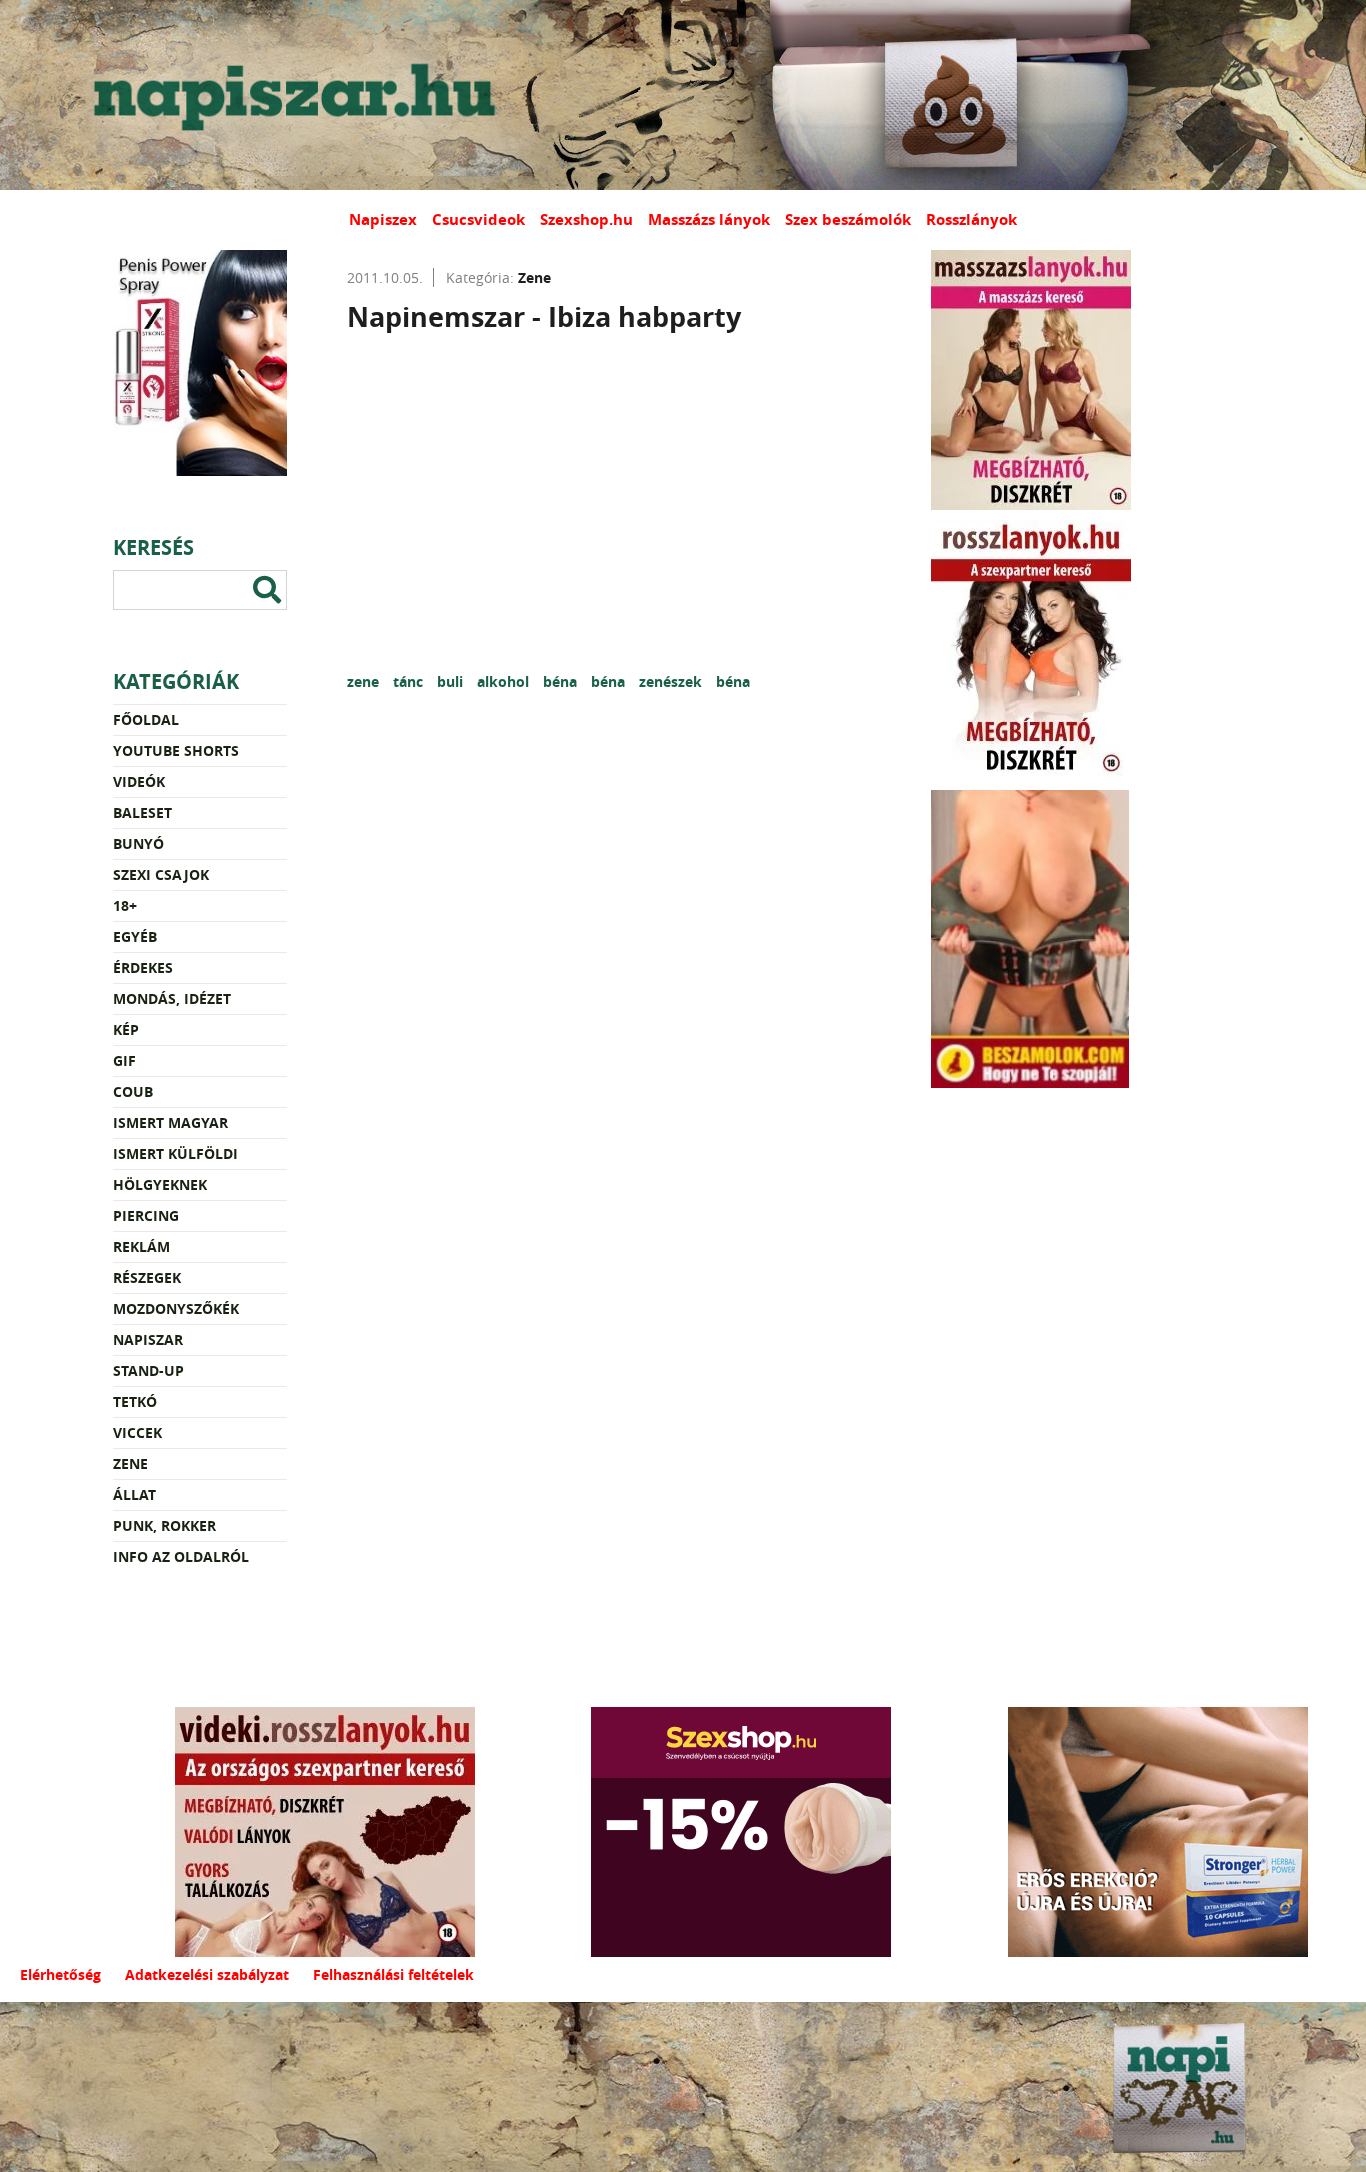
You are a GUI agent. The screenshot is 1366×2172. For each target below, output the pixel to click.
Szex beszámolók (848, 219)
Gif (124, 1060)
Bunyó (138, 843)
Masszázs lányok (709, 219)
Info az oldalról (181, 1556)
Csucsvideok (478, 219)
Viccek (137, 1432)
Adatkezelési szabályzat (207, 1974)
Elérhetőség (60, 1974)
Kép (126, 1029)
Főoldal (146, 719)
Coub (133, 1091)
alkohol (505, 681)
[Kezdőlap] (290, 95)
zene (365, 681)
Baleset (142, 812)
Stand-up (148, 1370)
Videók (139, 781)
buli (452, 681)
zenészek (672, 681)
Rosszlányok (971, 219)
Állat (134, 1494)
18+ (125, 905)
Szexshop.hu (586, 219)
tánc (410, 681)
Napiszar (148, 1339)
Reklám (141, 1246)
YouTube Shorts (176, 750)
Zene (130, 1463)
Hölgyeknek (160, 1184)
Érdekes (143, 967)
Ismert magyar (170, 1122)
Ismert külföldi (175, 1153)
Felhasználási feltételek (393, 1974)
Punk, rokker (164, 1525)
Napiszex (383, 219)
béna (562, 681)
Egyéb (135, 936)
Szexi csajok (161, 874)
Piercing (146, 1215)
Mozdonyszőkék (176, 1308)
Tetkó (135, 1401)
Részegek (147, 1277)
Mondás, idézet (172, 998)
